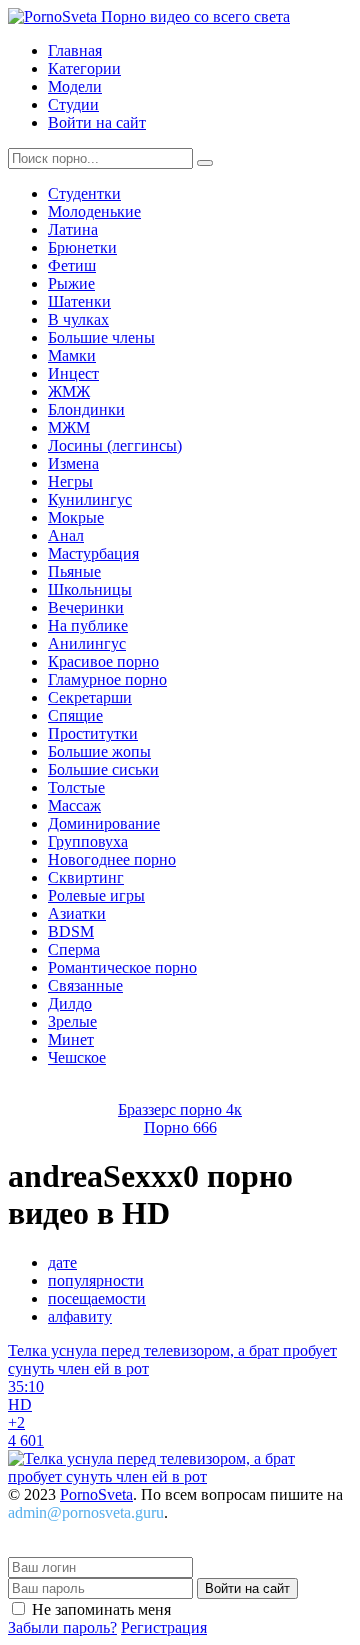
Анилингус (87, 643)
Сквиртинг (86, 877)
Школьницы (90, 589)
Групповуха (88, 841)
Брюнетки (82, 247)
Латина (73, 229)
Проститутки (93, 733)
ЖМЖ (69, 391)
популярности (96, 1280)
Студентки (84, 193)
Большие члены (101, 337)
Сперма (74, 949)
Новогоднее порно (112, 859)
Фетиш (72, 265)
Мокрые (76, 517)
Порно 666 (180, 1127)
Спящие (75, 715)
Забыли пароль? (62, 1627)
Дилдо (70, 1003)
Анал (66, 535)
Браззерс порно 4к (180, 1109)
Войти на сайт (97, 122)
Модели (75, 86)
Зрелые (72, 1021)
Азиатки (77, 913)
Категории (84, 68)
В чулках (78, 319)
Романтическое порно (122, 967)
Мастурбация (93, 553)
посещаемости (97, 1298)
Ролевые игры (96, 895)
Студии (73, 104)
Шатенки (79, 301)
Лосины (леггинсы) (115, 445)
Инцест (73, 373)
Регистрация (164, 1627)
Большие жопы (99, 751)
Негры (70, 481)
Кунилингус (90, 499)
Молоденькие (94, 211)
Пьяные (74, 571)
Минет (71, 1039)
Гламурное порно (107, 679)
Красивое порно (103, 661)
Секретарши (90, 697)
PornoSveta (96, 1494)
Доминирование (104, 823)
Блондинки (86, 409)
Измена (73, 463)
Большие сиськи (103, 769)
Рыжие (71, 283)
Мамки (72, 355)
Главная (75, 50)
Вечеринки (86, 607)
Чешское (77, 1057)
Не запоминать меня (101, 1609)
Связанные (85, 985)
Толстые (76, 787)
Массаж (74, 805)
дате (62, 1262)
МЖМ (69, 427)
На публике (88, 625)
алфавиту (80, 1316)
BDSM (71, 931)
